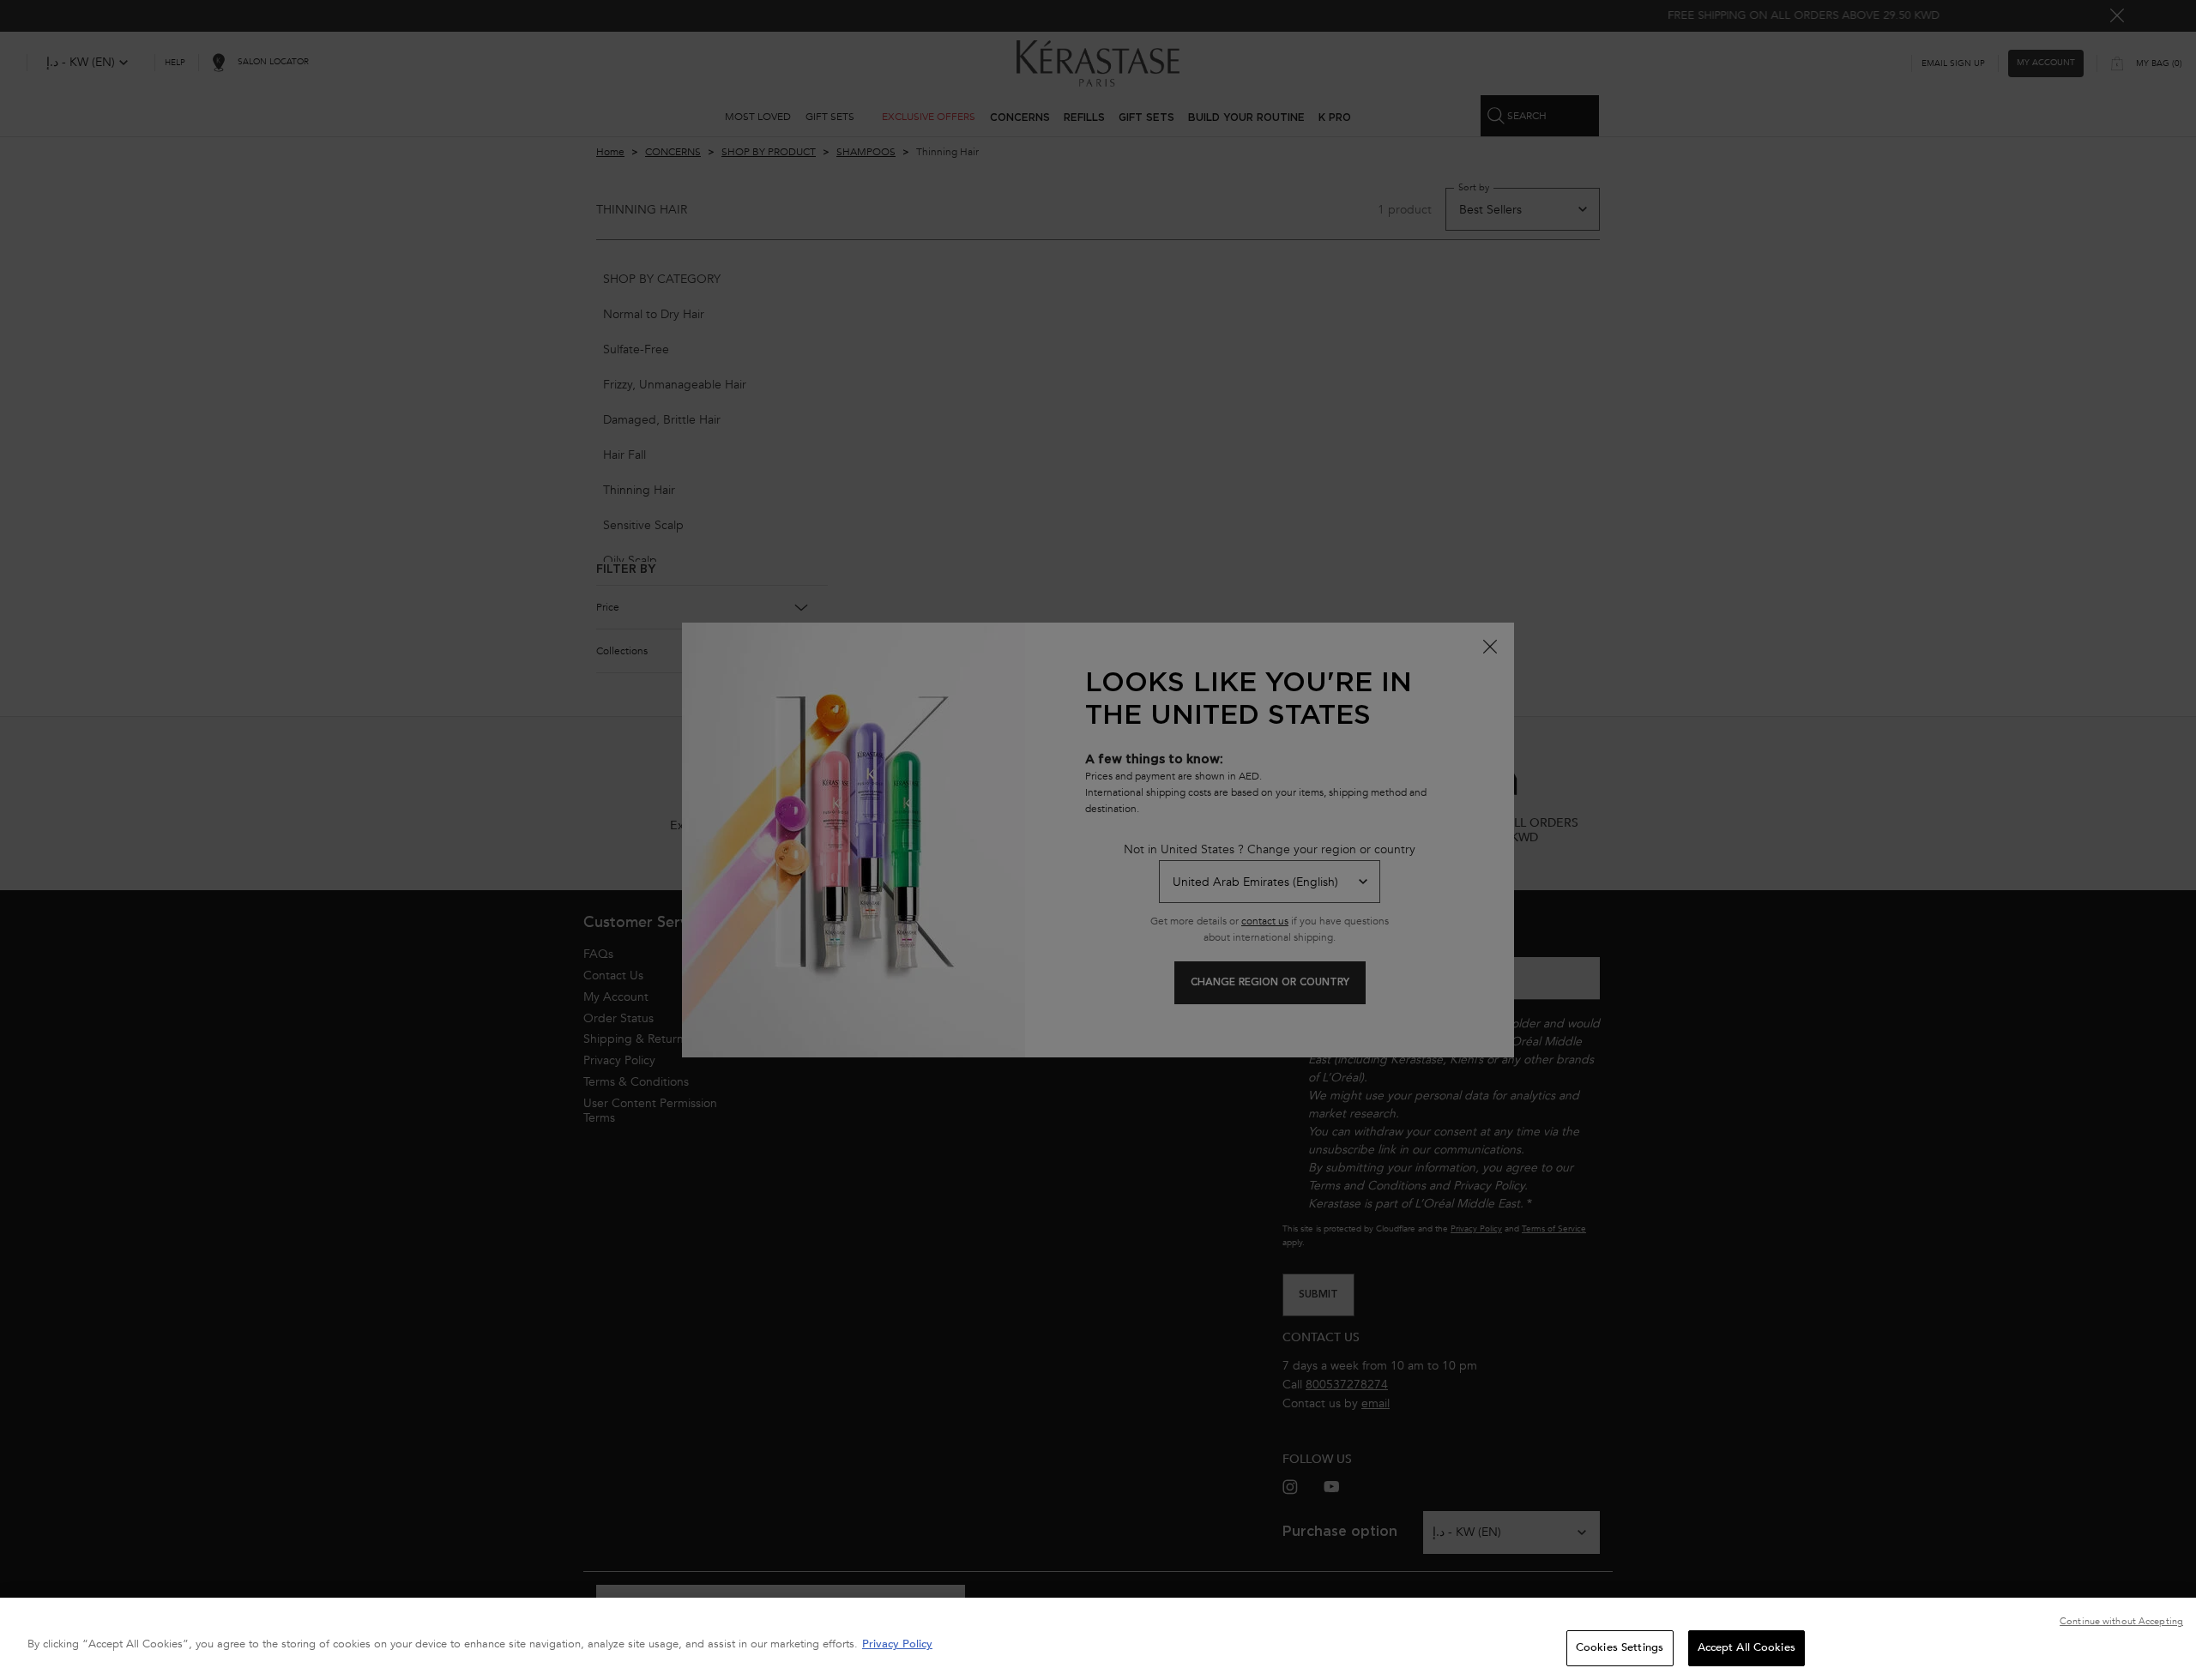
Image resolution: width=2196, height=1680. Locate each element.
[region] (1098, 1639)
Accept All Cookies (1747, 1647)
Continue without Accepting (2121, 1621)
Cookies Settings (1620, 1647)
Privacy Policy (897, 1644)
